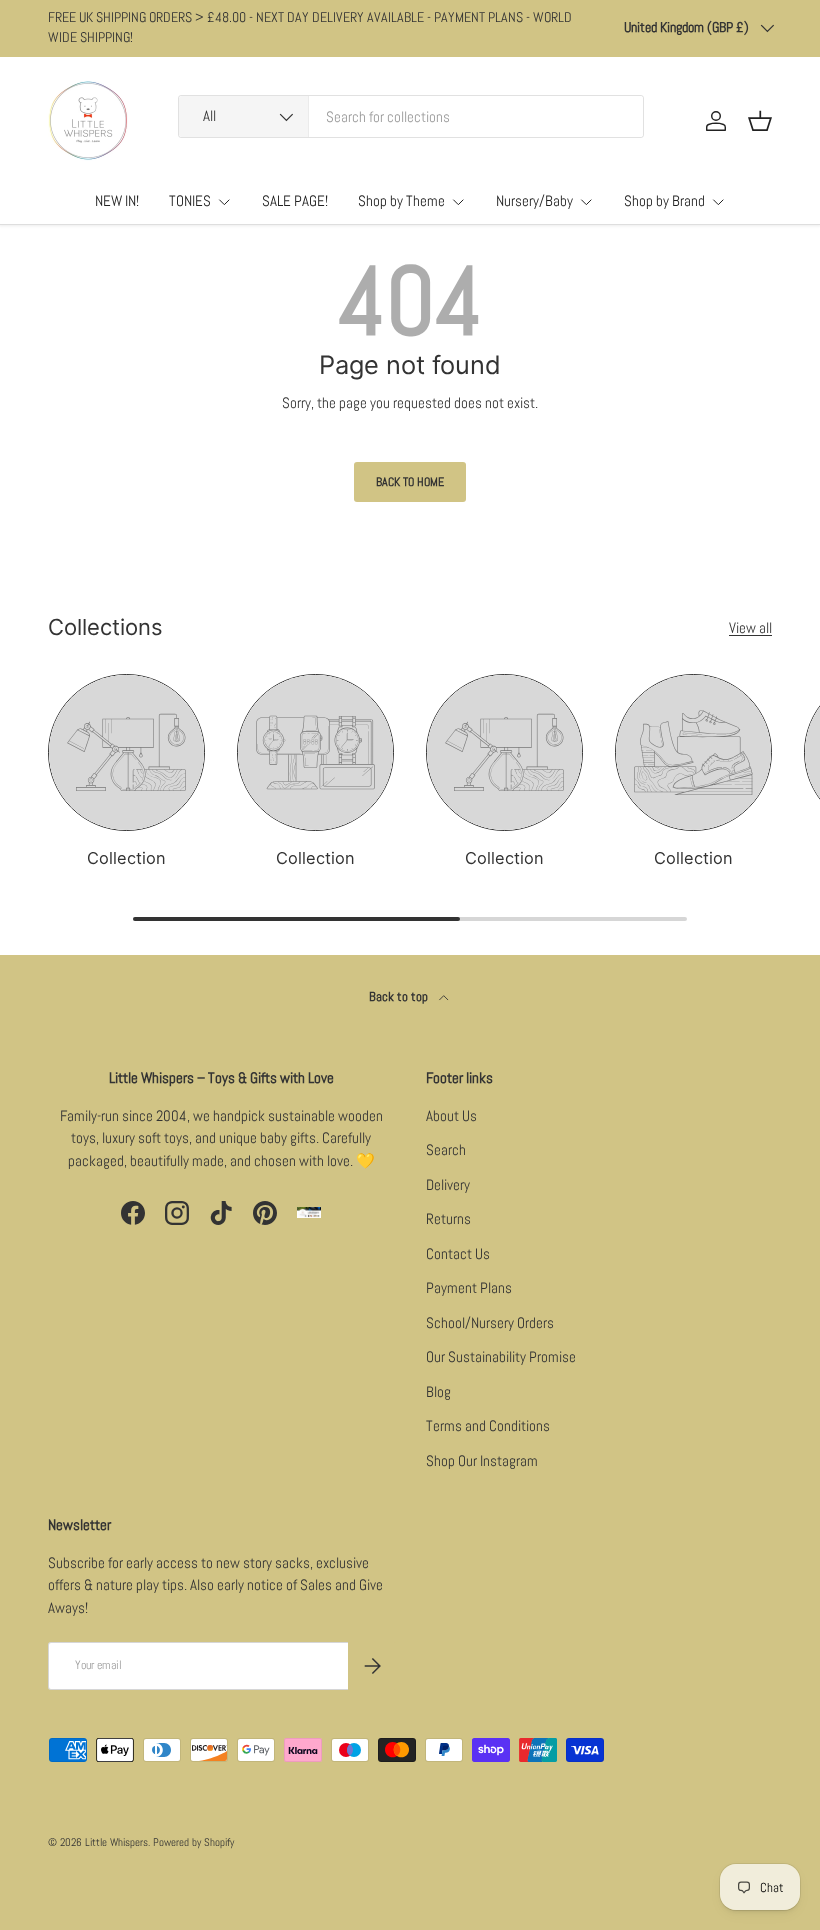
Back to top (400, 996)
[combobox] (411, 116)
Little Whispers (116, 1842)
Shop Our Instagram (482, 1460)
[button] (760, 121)
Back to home (410, 482)
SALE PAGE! (295, 200)
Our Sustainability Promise (501, 1356)
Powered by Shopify (193, 1842)
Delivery (448, 1184)
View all (750, 627)
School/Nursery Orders (490, 1322)
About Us (451, 1115)
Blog (438, 1391)
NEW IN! (117, 200)
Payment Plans (469, 1287)
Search (446, 1149)
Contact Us (458, 1253)
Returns (448, 1218)
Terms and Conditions (488, 1425)
